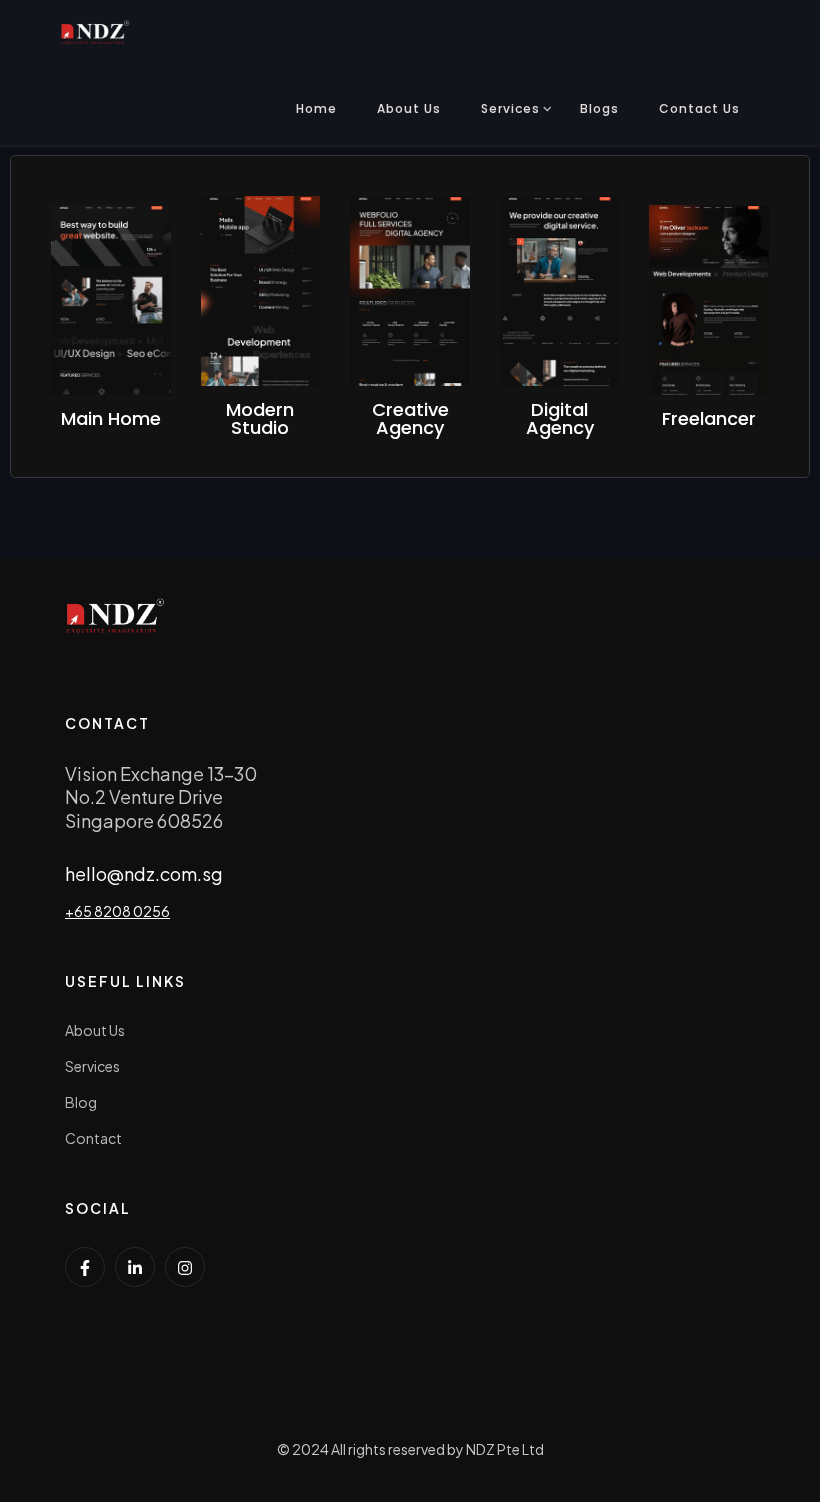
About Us (409, 108)
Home (316, 108)
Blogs (599, 108)
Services (510, 108)
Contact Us (699, 108)
